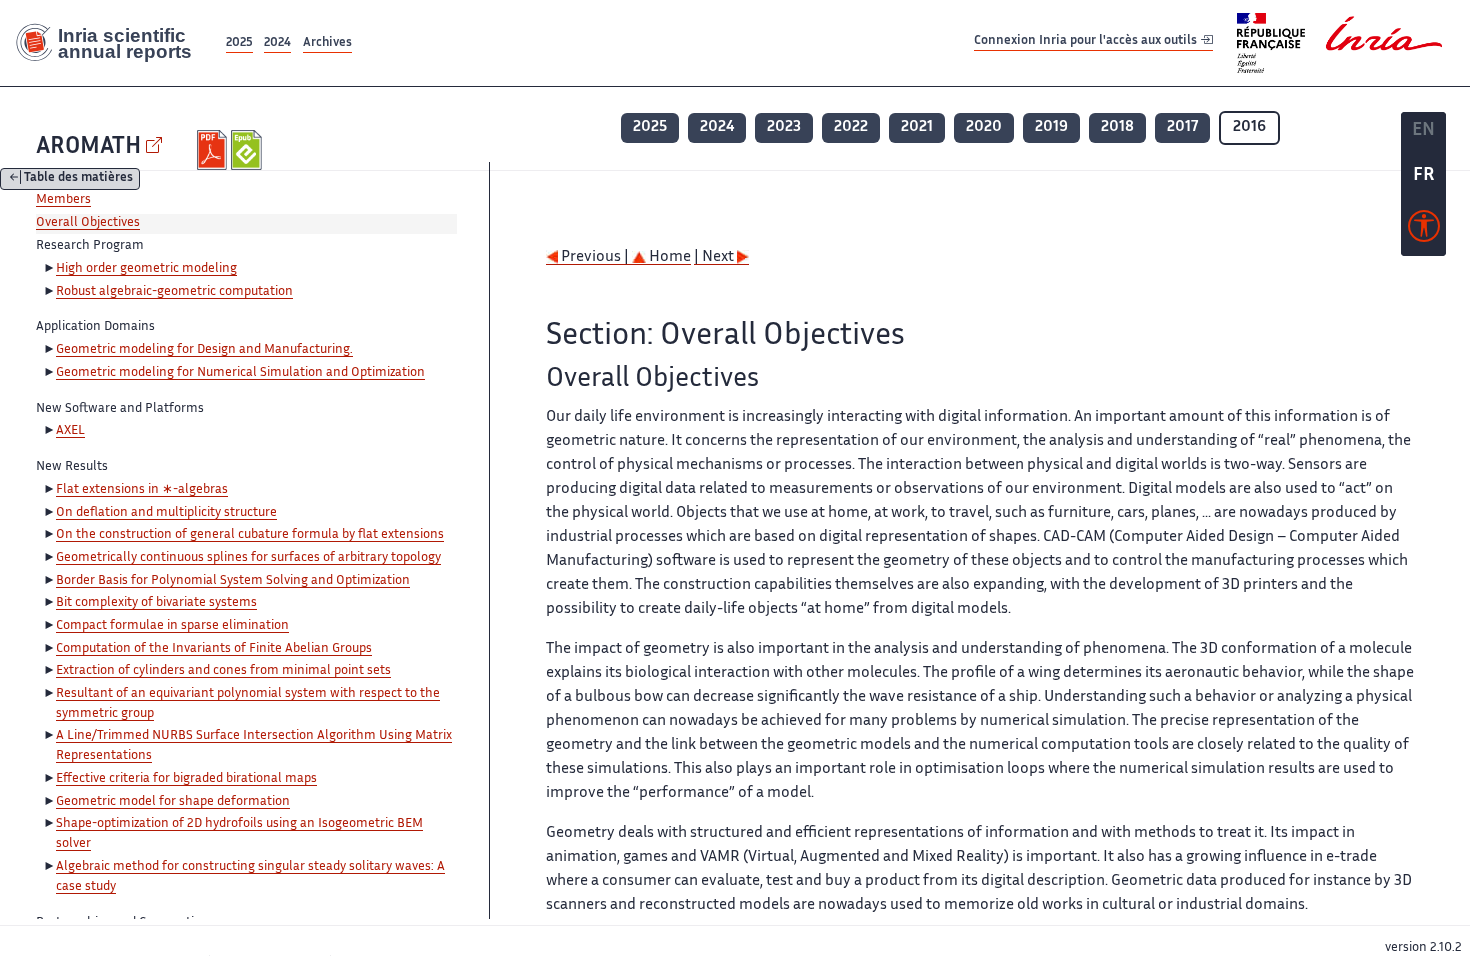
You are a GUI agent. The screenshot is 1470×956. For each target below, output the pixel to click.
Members (63, 200)
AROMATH (88, 147)
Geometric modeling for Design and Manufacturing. (204, 350)
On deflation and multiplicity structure (166, 513)
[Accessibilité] (1424, 231)
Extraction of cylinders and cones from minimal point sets (223, 671)
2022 (851, 127)
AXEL (70, 431)
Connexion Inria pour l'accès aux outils (1087, 42)
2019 (1051, 127)
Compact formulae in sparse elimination (172, 626)
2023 (784, 127)
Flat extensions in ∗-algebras (142, 490)
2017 (1182, 127)
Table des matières (78, 179)
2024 (277, 43)
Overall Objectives (88, 223)
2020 (984, 127)
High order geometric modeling (146, 269)
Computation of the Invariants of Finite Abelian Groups (214, 649)
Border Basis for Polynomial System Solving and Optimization (233, 581)
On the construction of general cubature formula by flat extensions (250, 535)
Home (668, 257)
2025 (239, 43)
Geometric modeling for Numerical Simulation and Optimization (240, 373)
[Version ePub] (248, 150)
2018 (1117, 127)
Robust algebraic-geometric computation (174, 292)
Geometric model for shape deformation (173, 802)
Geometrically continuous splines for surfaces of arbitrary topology (248, 558)
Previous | (595, 257)
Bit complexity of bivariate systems (156, 603)
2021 (917, 127)
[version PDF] (214, 150)
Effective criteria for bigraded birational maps (186, 779)
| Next (715, 257)
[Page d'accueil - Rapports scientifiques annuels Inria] (111, 43)
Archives (327, 43)
